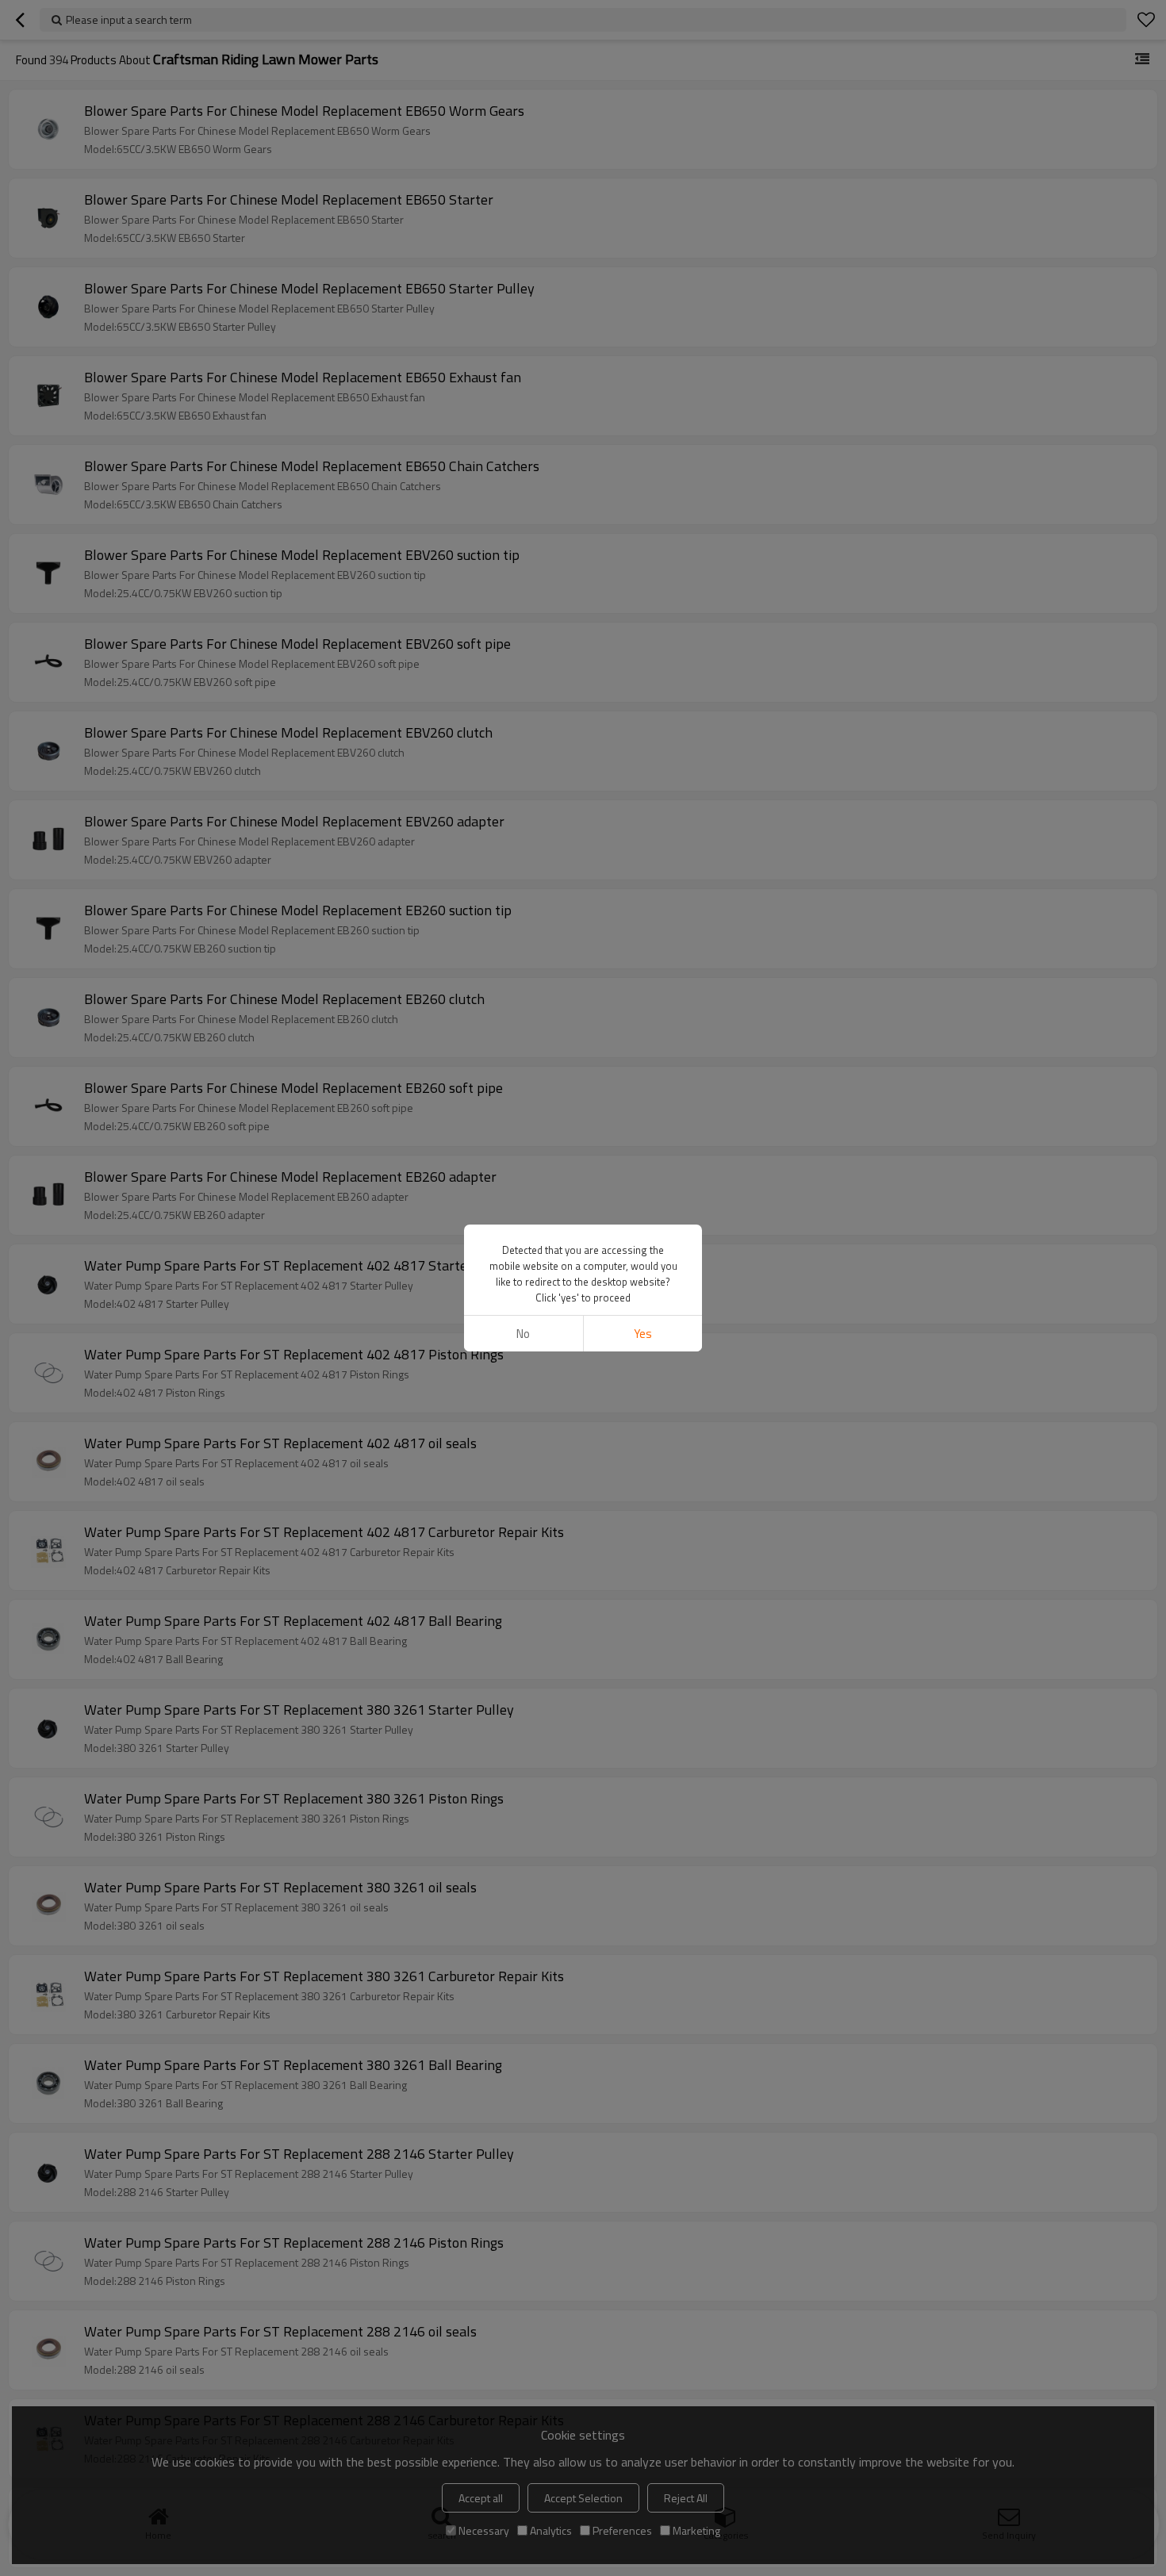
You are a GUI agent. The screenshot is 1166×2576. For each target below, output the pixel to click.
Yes (643, 1334)
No (523, 1334)
